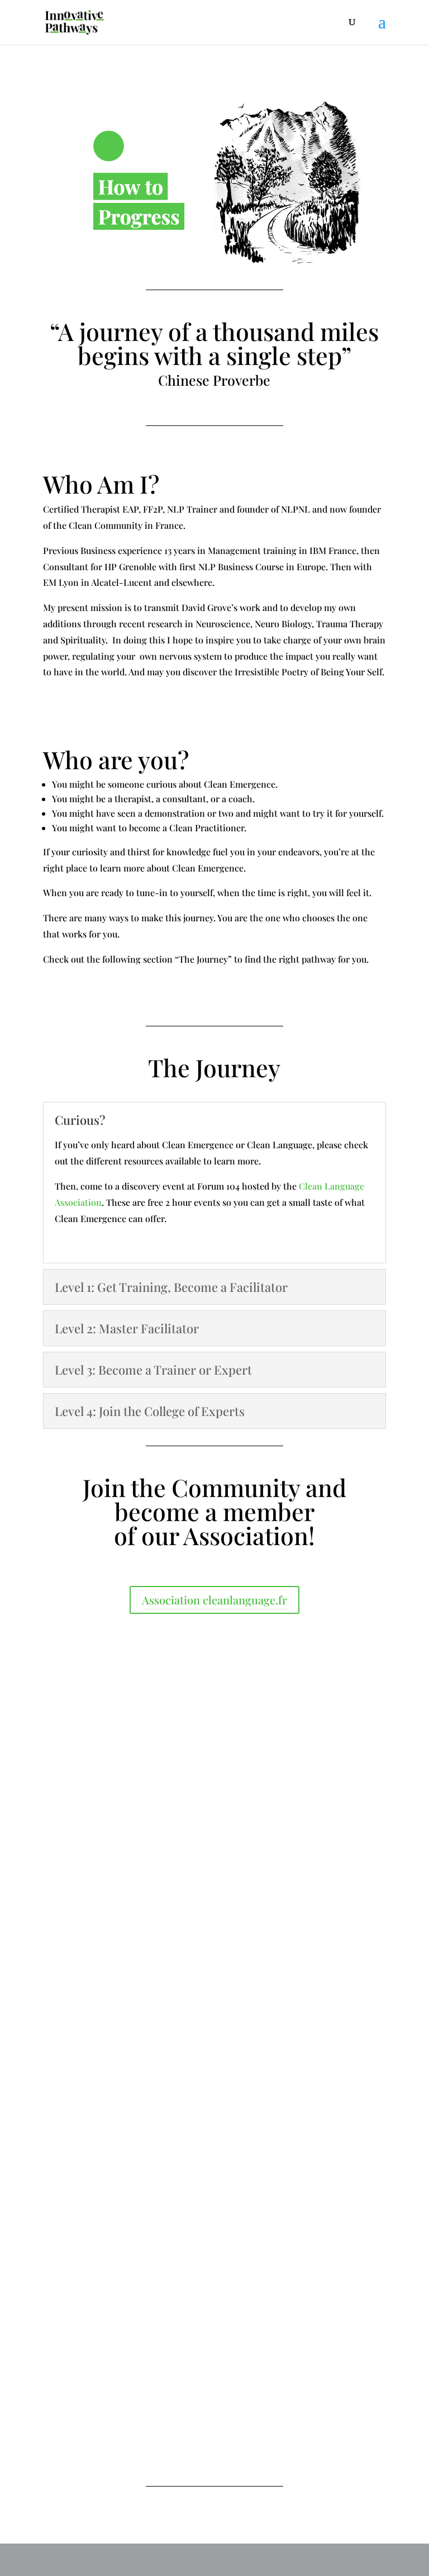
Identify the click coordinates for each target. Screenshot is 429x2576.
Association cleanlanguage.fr (214, 1600)
